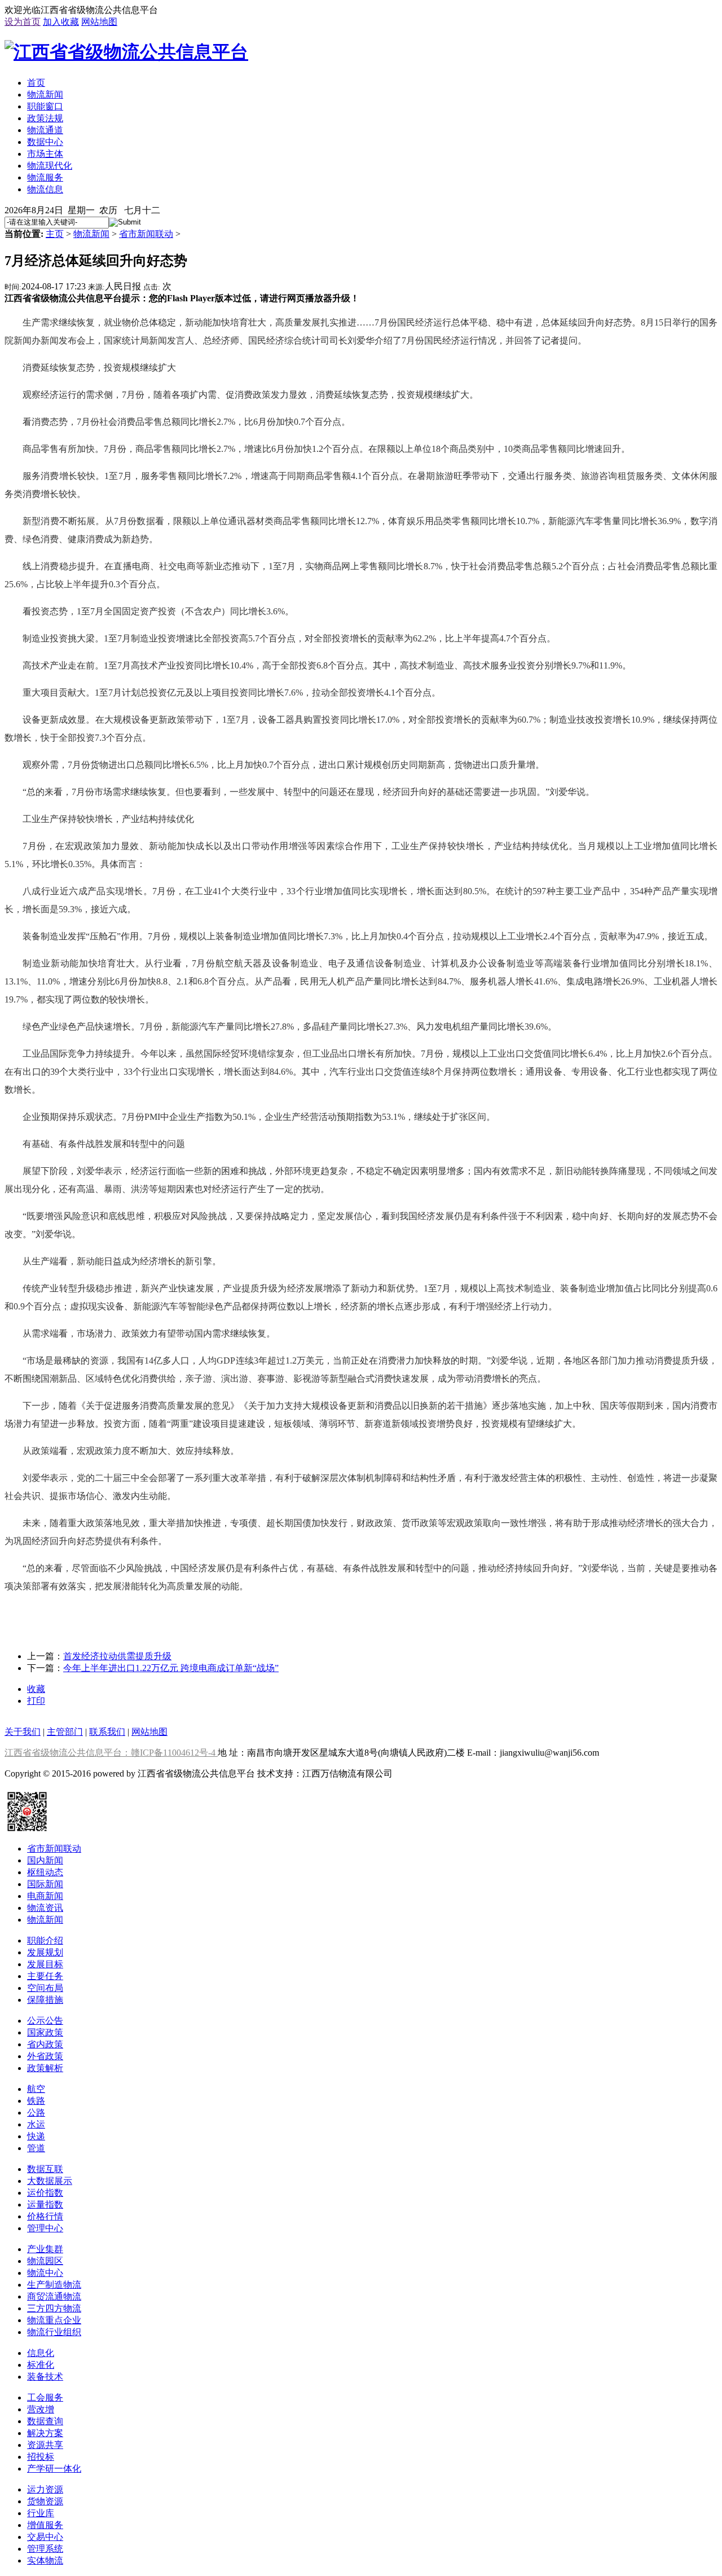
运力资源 (45, 2489)
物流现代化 (50, 166)
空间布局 (45, 1988)
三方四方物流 (54, 2308)
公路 (36, 2113)
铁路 (36, 2101)
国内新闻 (45, 1860)
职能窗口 (45, 106)
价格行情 (45, 2216)
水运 (36, 2124)
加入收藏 (61, 22)
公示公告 (45, 2021)
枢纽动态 (45, 1872)
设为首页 (23, 22)
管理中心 (45, 2228)
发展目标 (45, 1964)
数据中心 (45, 142)
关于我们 (23, 1732)
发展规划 (45, 1952)
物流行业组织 (54, 2332)
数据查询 (45, 2421)
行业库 (41, 2513)
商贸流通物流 (54, 2296)
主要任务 (45, 1976)
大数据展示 (50, 2181)
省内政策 (45, 2044)
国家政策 (45, 2032)
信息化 (41, 2353)
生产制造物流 (54, 2285)
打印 (36, 1701)
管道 (36, 2148)
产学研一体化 (54, 2469)
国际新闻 (45, 1884)
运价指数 (45, 2193)
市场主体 (45, 154)
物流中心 (45, 2273)
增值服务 (45, 2525)
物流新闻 (45, 94)
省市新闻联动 (146, 234)
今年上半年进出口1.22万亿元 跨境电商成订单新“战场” (171, 1668)
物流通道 (45, 130)
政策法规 (45, 118)
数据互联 (45, 2169)
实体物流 (45, 2560)
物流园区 (45, 2261)
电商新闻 (45, 1896)
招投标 (41, 2457)
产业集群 (45, 2249)
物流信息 (45, 189)
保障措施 (45, 2000)
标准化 (41, 2365)
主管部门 (65, 1732)
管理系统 (45, 2549)
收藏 (36, 1689)
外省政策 (45, 2056)
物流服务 (45, 177)
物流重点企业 (54, 2320)
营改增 (41, 2409)
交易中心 (45, 2537)
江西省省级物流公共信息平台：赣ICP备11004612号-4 (111, 1753)
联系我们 (107, 1732)
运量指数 (45, 2204)
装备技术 (45, 2377)
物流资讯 (45, 1908)
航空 (36, 2089)
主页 (55, 234)
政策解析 (45, 2068)
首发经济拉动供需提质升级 (117, 1656)
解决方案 (45, 2433)
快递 (36, 2136)
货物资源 (45, 2501)
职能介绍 (45, 1940)
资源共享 (45, 2445)
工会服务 (45, 2397)
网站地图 (99, 22)
